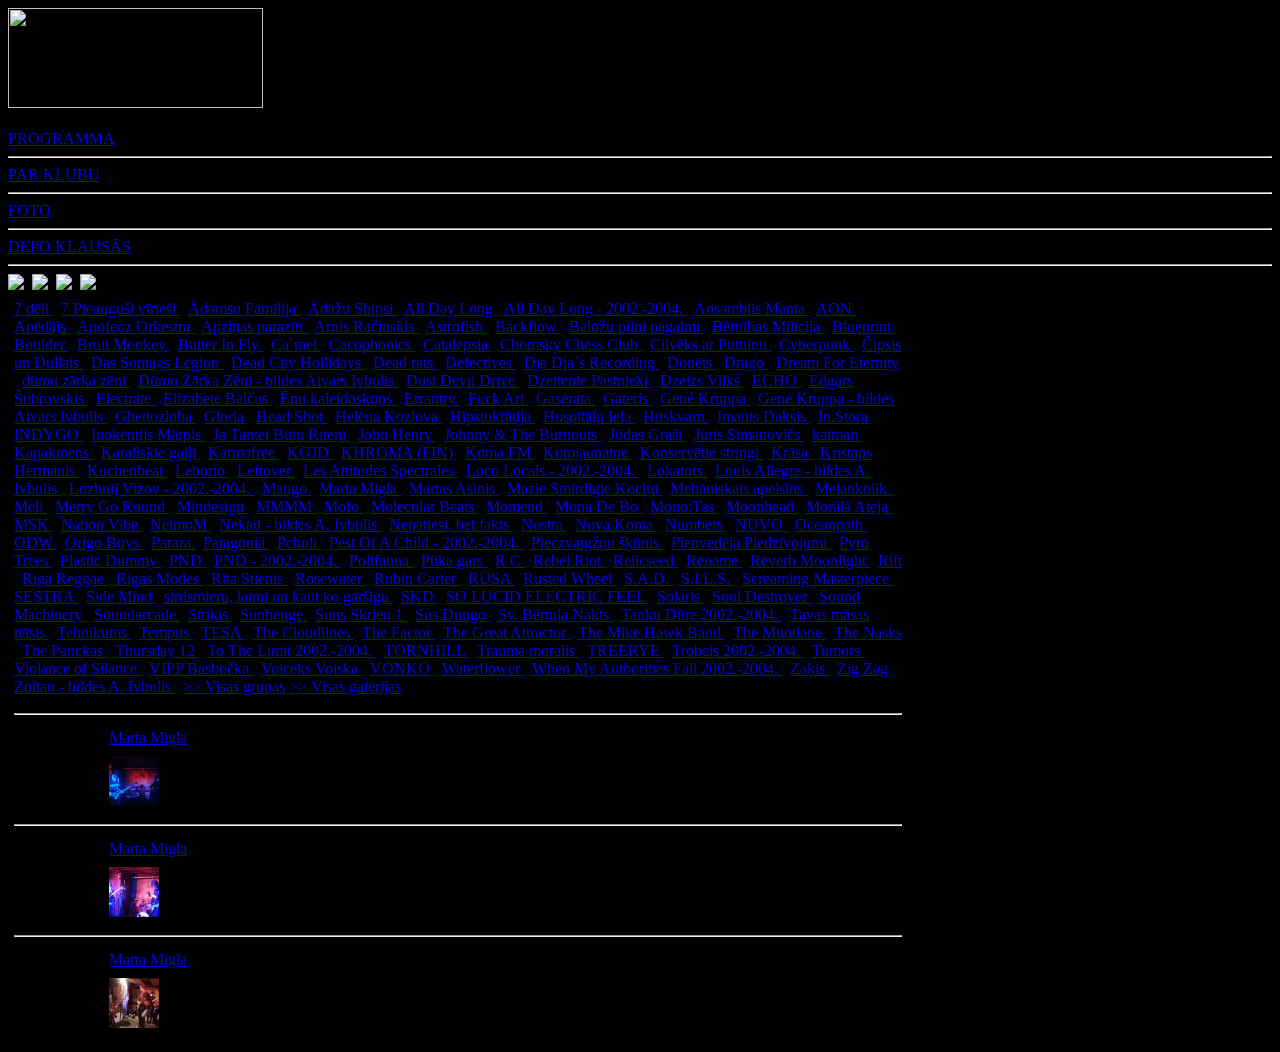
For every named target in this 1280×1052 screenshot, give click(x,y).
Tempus (166, 632)
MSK (33, 524)
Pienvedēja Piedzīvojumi (751, 542)
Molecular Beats (424, 506)
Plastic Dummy (110, 560)
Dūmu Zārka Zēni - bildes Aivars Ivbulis (268, 380)
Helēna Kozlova (388, 416)
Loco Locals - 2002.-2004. (552, 470)
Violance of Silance (77, 668)
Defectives (480, 362)
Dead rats (405, 362)
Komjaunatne (587, 452)
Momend (516, 506)
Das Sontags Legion (157, 362)
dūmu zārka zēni (76, 380)
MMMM (286, 506)
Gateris (627, 398)
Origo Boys (104, 542)
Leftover (266, 470)
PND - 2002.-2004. (277, 560)
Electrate (125, 398)
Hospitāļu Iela (589, 416)
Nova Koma (616, 524)
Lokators (677, 470)
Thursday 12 (157, 650)
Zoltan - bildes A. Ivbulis (94, 686)
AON (836, 308)
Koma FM (500, 452)
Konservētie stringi (701, 452)
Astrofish (456, 326)
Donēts (691, 362)
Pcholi (299, 542)
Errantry (432, 398)
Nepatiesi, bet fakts (451, 524)
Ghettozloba (155, 416)
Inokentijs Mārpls (148, 434)
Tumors (838, 650)
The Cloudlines (303, 632)
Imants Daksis (763, 416)
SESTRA (46, 596)
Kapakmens (53, 452)
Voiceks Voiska (311, 668)
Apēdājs (42, 326)
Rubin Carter (417, 578)
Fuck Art (498, 398)
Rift (890, 560)
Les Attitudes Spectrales (380, 470)
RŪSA (491, 578)
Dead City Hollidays (298, 362)
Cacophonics (372, 344)
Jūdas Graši (647, 434)
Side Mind (121, 596)
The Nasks (868, 632)
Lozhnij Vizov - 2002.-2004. (161, 488)
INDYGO (48, 434)
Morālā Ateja (849, 506)
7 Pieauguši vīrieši (120, 308)
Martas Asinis (454, 488)
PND (187, 560)
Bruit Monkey (123, 344)
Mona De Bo (598, 506)
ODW (35, 542)
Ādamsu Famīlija (244, 308)
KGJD (310, 452)
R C (510, 560)
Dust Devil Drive (462, 380)
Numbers (696, 524)
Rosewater (330, 578)
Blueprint (863, 326)
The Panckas (64, 650)
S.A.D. (648, 578)
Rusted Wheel (569, 578)
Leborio (202, 470)
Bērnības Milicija (768, 326)
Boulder (41, 344)
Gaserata (565, 398)
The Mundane (779, 632)
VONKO (402, 668)
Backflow (528, 326)
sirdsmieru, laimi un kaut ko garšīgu (278, 596)
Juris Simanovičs (749, 434)
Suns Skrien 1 (361, 614)
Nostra (544, 524)
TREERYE (625, 650)
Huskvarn (676, 416)
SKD (419, 596)
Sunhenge (273, 614)
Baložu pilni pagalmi (636, 326)
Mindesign (212, 506)
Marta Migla (360, 488)
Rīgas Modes (159, 578)
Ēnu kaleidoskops (338, 398)
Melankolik (853, 488)
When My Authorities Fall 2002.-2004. (657, 668)
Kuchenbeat (127, 470)
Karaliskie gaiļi (150, 452)
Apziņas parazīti (254, 326)
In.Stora (845, 416)
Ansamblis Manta (751, 308)
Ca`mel (296, 344)
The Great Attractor (506, 632)
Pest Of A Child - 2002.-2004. (426, 542)
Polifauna (381, 560)
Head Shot (291, 416)
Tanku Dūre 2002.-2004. (701, 614)
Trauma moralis (528, 650)
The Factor (398, 632)
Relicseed (645, 560)
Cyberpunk (816, 344)
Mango (286, 488)
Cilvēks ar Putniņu (710, 344)
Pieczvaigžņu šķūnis (597, 542)
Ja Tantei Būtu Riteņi (281, 434)
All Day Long (450, 308)
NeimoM (180, 524)
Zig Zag (864, 668)
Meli (30, 506)
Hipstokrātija (492, 416)
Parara (173, 542)
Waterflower (483, 668)
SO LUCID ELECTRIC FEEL (547, 596)
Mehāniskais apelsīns (738, 488)
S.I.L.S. (707, 578)
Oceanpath (831, 524)
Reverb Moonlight (810, 560)
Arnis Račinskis (366, 326)
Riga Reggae (65, 578)
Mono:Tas (684, 506)
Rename (714, 560)
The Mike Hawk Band (651, 632)
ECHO (776, 380)
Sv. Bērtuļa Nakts (555, 614)
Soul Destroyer (761, 596)
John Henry (397, 434)
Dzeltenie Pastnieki (589, 380)
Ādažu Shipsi (352, 308)
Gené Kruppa (705, 398)
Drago (746, 362)
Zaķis (809, 668)
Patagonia (236, 542)
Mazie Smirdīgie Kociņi (584, 488)
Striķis (210, 614)
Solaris (680, 596)
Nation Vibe (101, 524)
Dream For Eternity (837, 362)
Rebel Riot (569, 560)
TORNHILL (426, 650)
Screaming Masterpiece (817, 578)
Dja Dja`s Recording (591, 362)
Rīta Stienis (249, 578)
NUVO (761, 524)
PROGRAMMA (61, 138)
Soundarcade (137, 614)
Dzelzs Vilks (702, 380)
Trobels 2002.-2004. (738, 650)
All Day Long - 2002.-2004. (595, 308)
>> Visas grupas (234, 686)
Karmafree (243, 452)
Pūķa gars (454, 560)
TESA (223, 632)
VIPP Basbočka (201, 668)
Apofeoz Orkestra (135, 326)
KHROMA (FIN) (399, 452)
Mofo (343, 506)
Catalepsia (457, 344)
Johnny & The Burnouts (522, 434)
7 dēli (33, 308)
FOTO (29, 210)
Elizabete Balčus (217, 398)
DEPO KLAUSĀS (69, 246)
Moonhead (762, 506)
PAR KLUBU (54, 174)
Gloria (226, 416)
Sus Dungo (452, 614)
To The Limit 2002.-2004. (291, 650)
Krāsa (791, 452)
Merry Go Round (112, 506)
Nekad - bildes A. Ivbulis (300, 524)
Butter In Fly (220, 344)
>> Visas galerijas (345, 686)
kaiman (837, 434)
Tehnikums (94, 632)
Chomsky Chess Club (571, 344)
